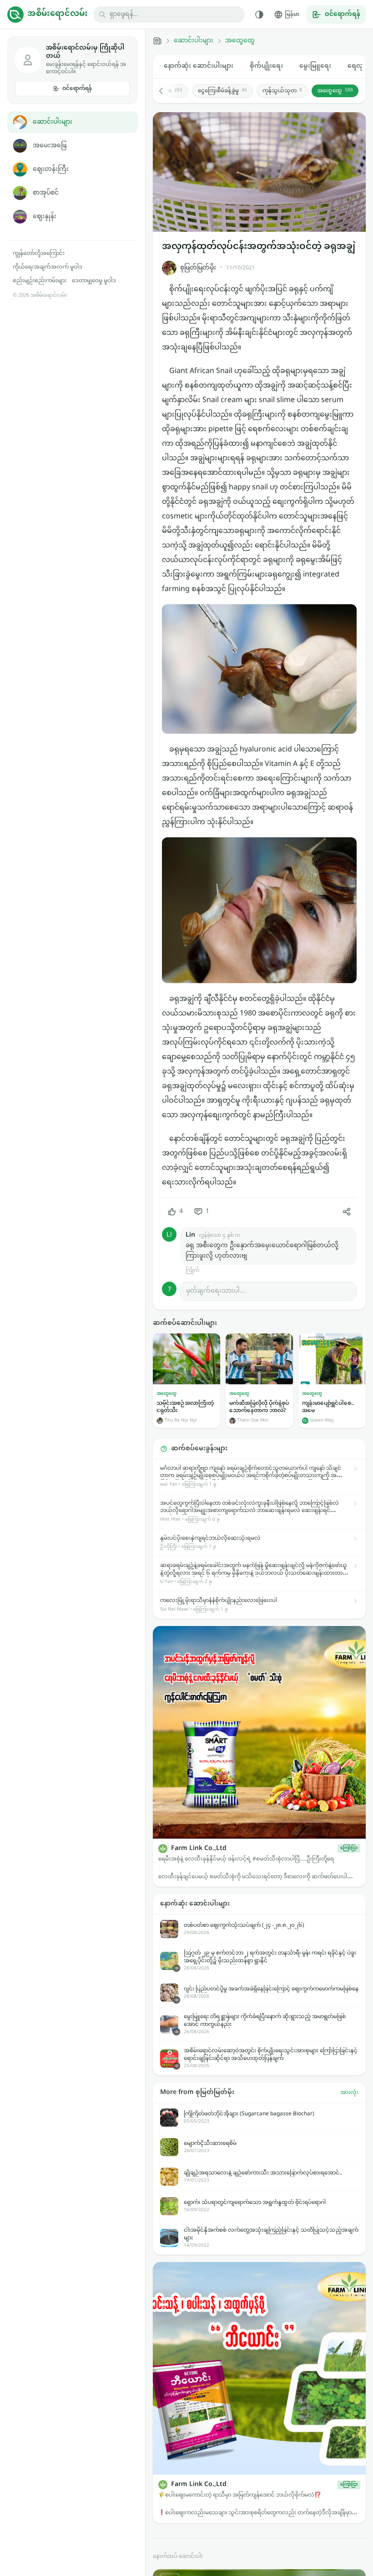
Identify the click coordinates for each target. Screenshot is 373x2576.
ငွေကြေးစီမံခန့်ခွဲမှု (222, 91)
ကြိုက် (192, 1271)
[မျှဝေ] (347, 1212)
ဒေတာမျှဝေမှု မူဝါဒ (94, 281)
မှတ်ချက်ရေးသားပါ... (216, 1291)
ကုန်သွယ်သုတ (282, 91)
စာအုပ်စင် (46, 193)
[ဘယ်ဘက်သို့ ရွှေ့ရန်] (166, 91)
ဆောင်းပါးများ (53, 122)
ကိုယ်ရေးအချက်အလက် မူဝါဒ (48, 267)
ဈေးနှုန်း (45, 216)
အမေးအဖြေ (50, 146)
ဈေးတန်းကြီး (51, 169)
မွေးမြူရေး (315, 66)
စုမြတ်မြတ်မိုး (198, 268)
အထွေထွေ (240, 41)
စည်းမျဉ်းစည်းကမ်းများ (40, 281)
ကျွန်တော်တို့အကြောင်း (39, 254)
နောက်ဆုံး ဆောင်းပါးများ (199, 66)
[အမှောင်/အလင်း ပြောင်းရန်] (259, 15)
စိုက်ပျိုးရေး (266, 66)
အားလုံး (349, 2093)
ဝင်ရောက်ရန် (77, 89)
